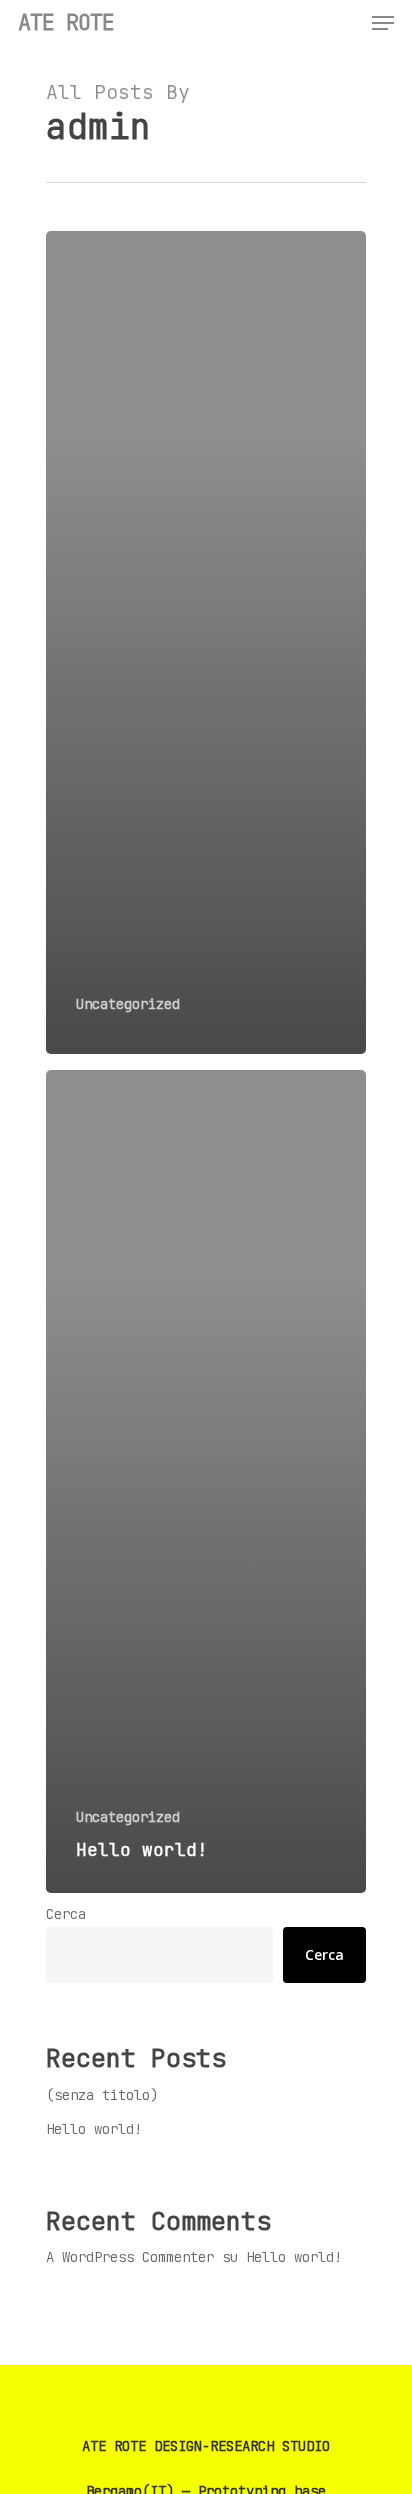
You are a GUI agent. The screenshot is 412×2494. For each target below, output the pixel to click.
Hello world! (94, 2129)
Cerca (66, 1914)
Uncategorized (128, 1004)
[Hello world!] (206, 1481)
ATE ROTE (66, 23)
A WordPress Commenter (130, 2257)
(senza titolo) (102, 2095)
